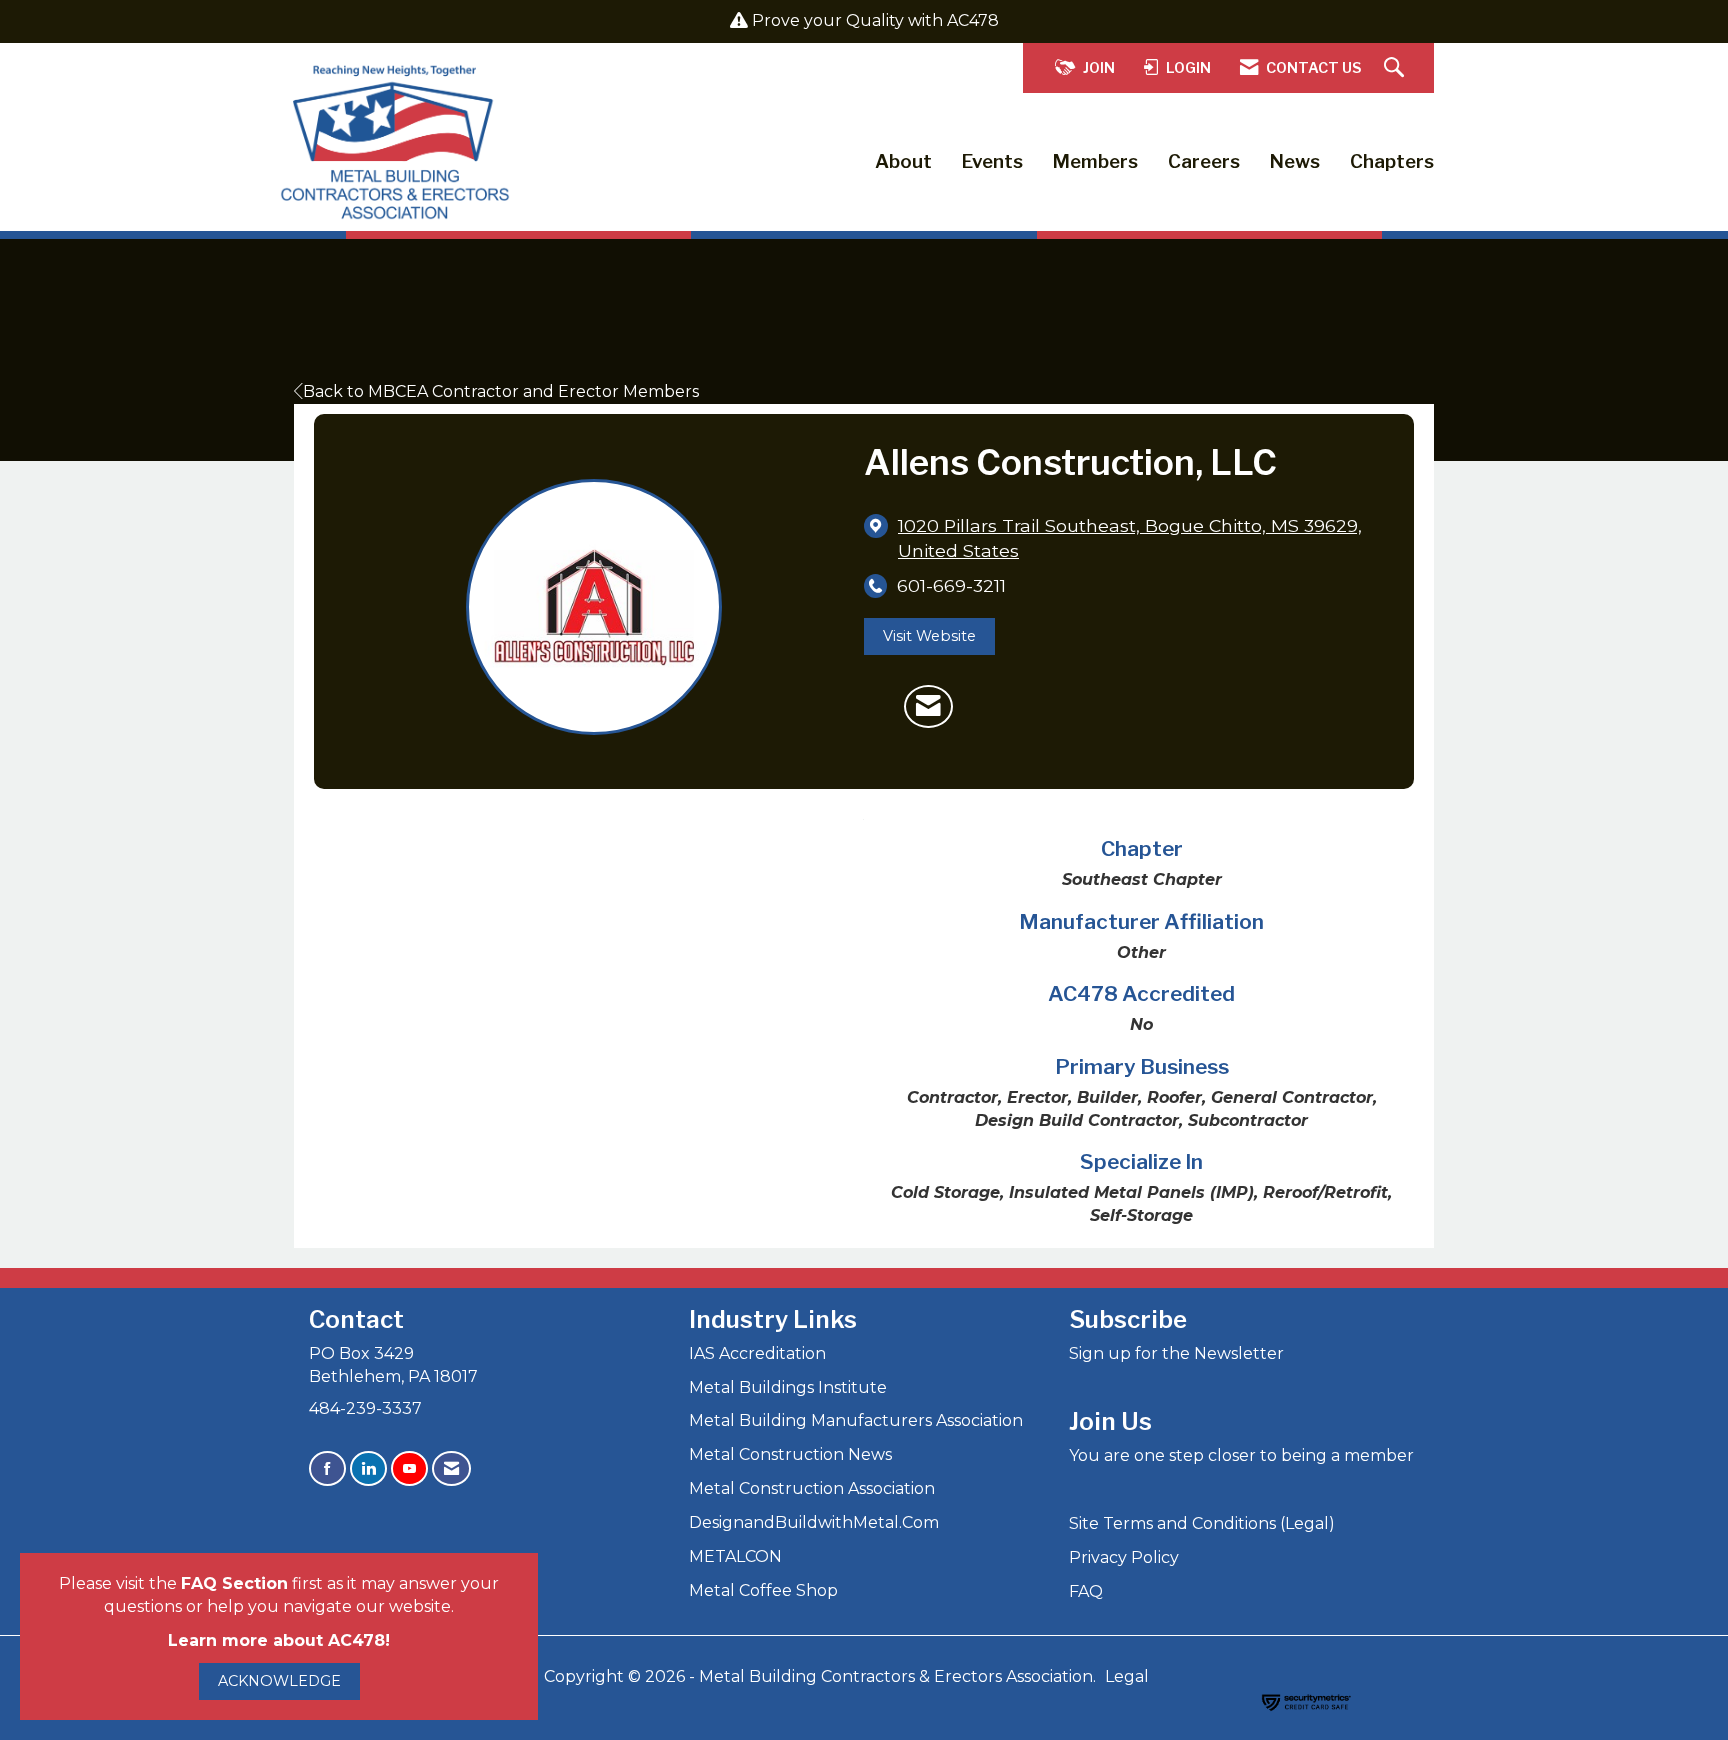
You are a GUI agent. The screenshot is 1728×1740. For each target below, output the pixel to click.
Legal (1127, 1676)
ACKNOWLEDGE (279, 1681)
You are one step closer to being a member (1241, 1455)
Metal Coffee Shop (763, 1590)
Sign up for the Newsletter (1176, 1353)
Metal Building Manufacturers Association (856, 1420)
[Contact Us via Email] (451, 1468)
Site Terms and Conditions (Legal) (1202, 1523)
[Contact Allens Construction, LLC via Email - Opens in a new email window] (928, 707)
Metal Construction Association (812, 1488)
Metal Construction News (790, 1454)
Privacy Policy (1124, 1557)
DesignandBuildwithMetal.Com (814, 1522)
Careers (1204, 161)
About (903, 161)
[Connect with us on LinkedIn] (368, 1468)
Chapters (1392, 161)
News (1295, 161)
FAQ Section (234, 1583)
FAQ (1086, 1591)
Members (1095, 161)
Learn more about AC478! (279, 1640)
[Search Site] (1396, 68)
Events (992, 161)
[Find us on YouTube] (409, 1468)
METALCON (735, 1556)
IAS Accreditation (757, 1353)
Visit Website (929, 636)
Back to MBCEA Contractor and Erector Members (501, 391)
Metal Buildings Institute (788, 1387)
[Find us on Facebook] (327, 1468)
